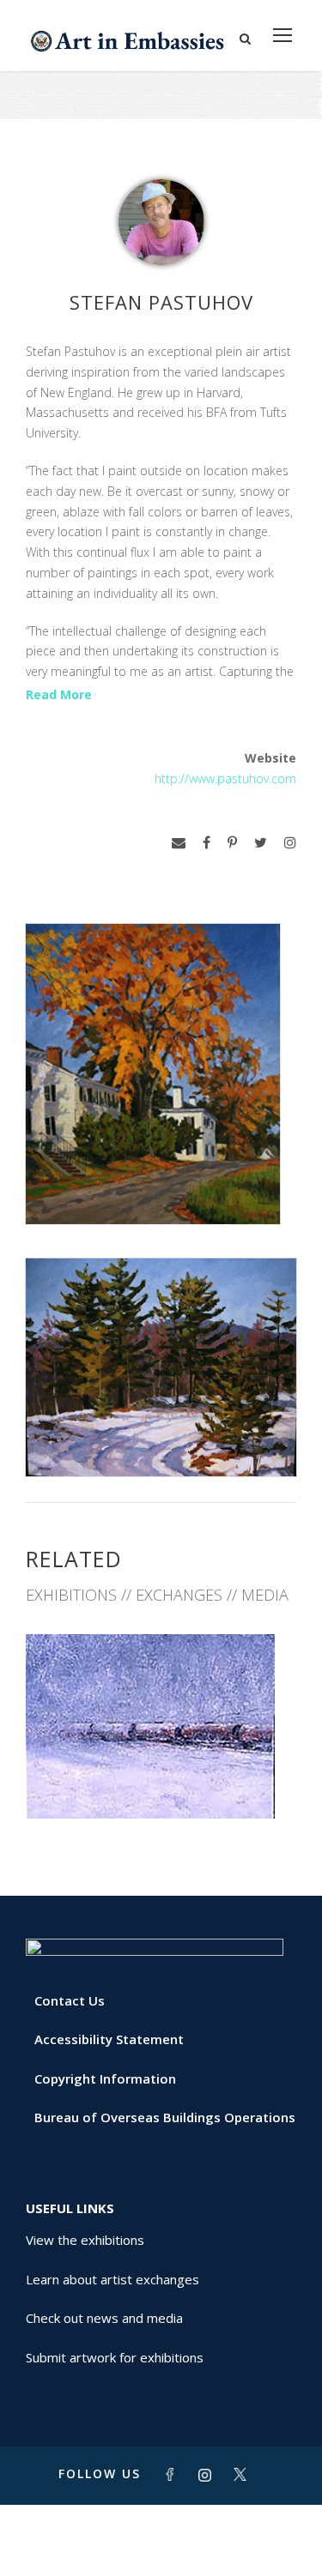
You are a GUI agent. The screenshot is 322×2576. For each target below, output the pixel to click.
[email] (179, 843)
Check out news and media (104, 2318)
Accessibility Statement (109, 2039)
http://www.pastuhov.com (225, 778)
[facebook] (207, 843)
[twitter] (261, 843)
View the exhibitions (85, 2240)
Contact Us (70, 2000)
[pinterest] (232, 843)
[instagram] (290, 843)
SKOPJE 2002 (161, 1780)
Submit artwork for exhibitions (115, 2357)
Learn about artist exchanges (112, 2279)
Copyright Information (105, 2078)
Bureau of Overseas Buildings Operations (165, 2117)
